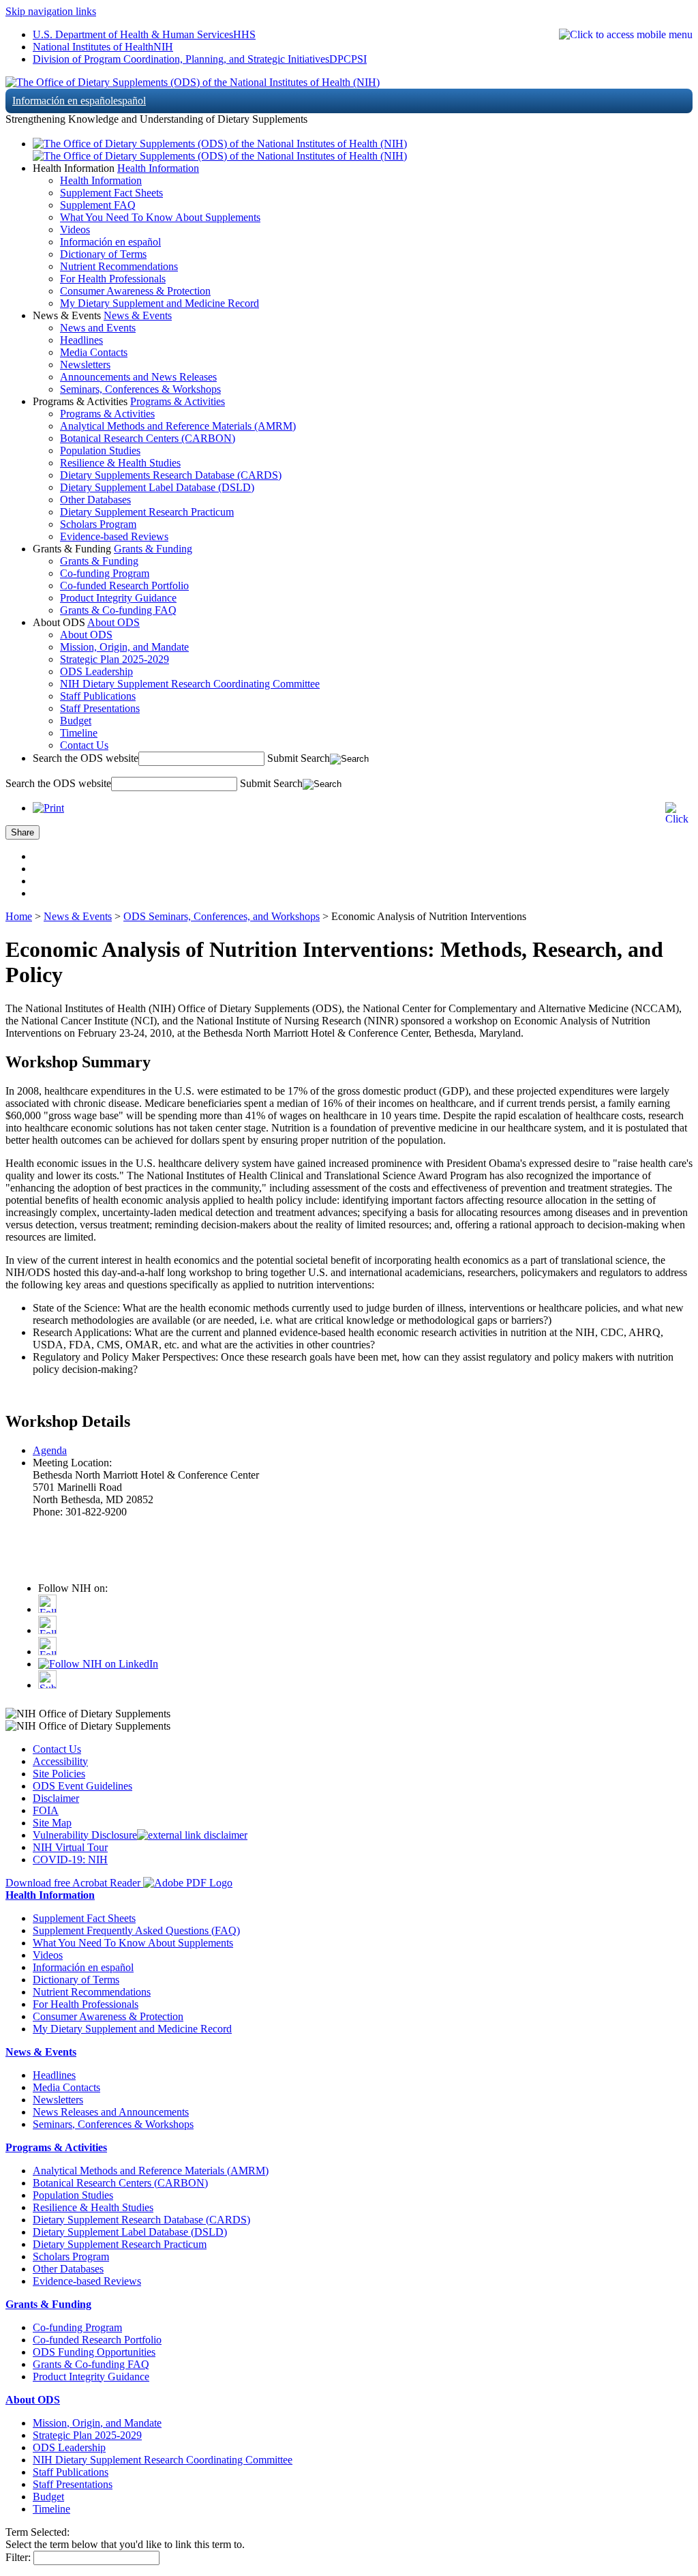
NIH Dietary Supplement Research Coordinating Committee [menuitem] (190, 684)
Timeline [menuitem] (79, 733)
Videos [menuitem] (75, 230)
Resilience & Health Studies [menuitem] (120, 463)
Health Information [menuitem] (101, 180)
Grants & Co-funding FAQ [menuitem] (118, 610)
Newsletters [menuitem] (85, 365)
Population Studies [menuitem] (100, 450)
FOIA (46, 1810)
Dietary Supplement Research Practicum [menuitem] (147, 512)
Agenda (50, 1450)
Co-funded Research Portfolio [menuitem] (124, 586)
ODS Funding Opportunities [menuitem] (94, 2352)
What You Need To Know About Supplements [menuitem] (160, 217)
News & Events (138, 315)
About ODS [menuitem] (86, 635)
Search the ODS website (86, 758)
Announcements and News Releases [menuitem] (138, 377)
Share (22, 832)
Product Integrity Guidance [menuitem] (118, 598)
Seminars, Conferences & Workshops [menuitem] (140, 389)
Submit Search (299, 758)
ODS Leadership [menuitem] (96, 671)
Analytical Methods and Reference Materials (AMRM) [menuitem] (178, 426)
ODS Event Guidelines (82, 1786)
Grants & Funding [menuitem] (99, 561)
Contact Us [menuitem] (84, 745)
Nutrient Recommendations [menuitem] (119, 266)
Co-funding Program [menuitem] (105, 573)
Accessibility (60, 1761)
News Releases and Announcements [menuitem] (111, 2112)
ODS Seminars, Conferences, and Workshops (222, 916)
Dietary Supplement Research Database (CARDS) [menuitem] (141, 2220)
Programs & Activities (178, 401)
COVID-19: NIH (70, 1860)
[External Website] (192, 1835)
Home (19, 916)
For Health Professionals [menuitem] (113, 279)
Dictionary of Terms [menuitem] (103, 254)
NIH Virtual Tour (70, 1847)
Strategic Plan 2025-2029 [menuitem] (115, 659)
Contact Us (57, 1749)
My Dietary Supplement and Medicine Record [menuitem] (160, 303)
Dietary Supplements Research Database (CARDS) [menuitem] (171, 475)
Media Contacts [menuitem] (94, 352)
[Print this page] (48, 808)
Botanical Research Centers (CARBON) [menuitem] (148, 438)
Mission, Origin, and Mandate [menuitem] (124, 647)
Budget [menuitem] (76, 721)
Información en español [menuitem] (110, 242)
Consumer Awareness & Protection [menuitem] (135, 291)
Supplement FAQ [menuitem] (98, 205)
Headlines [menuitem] (81, 340)
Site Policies (59, 1774)
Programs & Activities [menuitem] (107, 414)
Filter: (18, 2557)
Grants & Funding (153, 549)
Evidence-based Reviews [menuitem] (114, 536)
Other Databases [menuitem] (95, 500)
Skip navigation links (51, 11)
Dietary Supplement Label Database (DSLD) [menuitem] (157, 487)
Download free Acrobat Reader (74, 1883)
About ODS (113, 622)
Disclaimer (56, 1798)
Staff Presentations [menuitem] (100, 708)
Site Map (52, 1823)
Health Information (158, 168)
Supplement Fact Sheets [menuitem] (111, 193)
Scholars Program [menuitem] (98, 524)
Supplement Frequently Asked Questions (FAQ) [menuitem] (136, 1930)
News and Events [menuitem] (98, 328)
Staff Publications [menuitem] (98, 696)
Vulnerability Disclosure (85, 1835)
